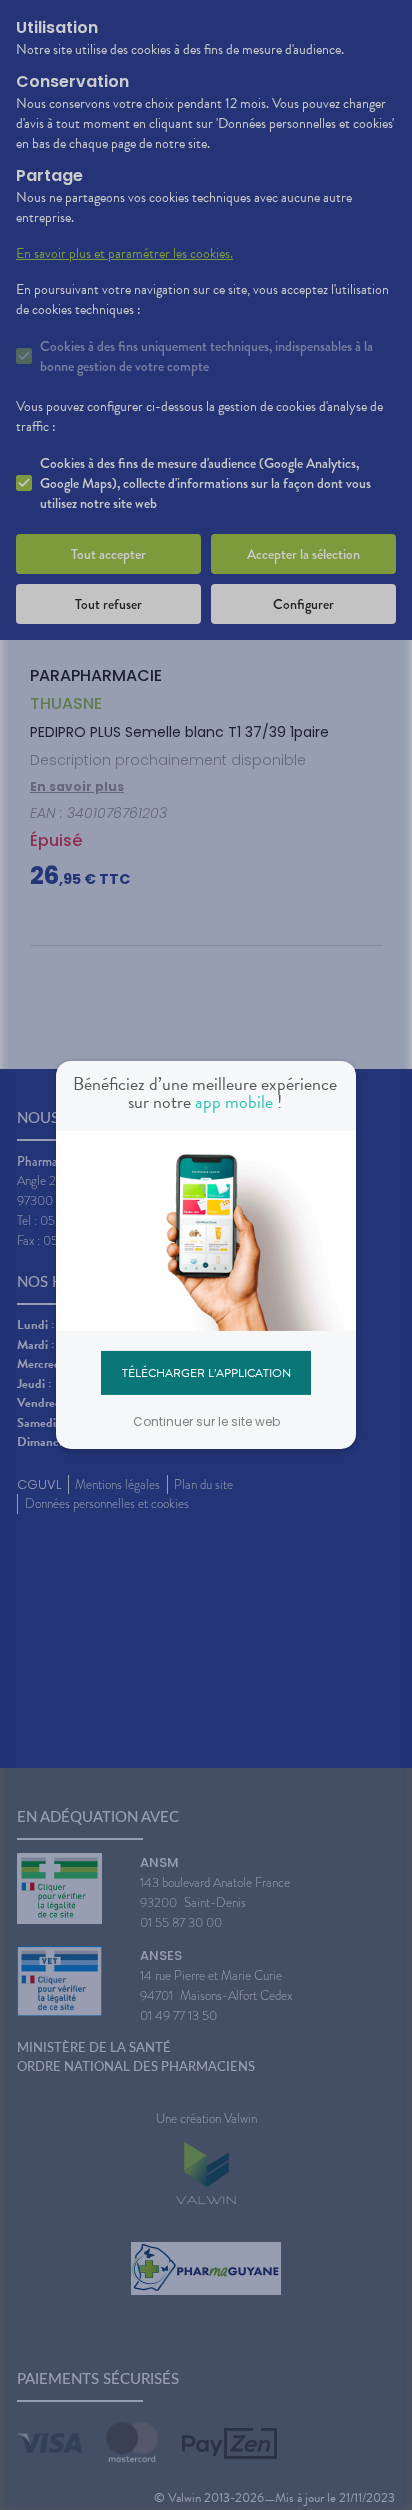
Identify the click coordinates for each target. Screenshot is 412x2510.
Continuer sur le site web (206, 1421)
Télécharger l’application (206, 1372)
